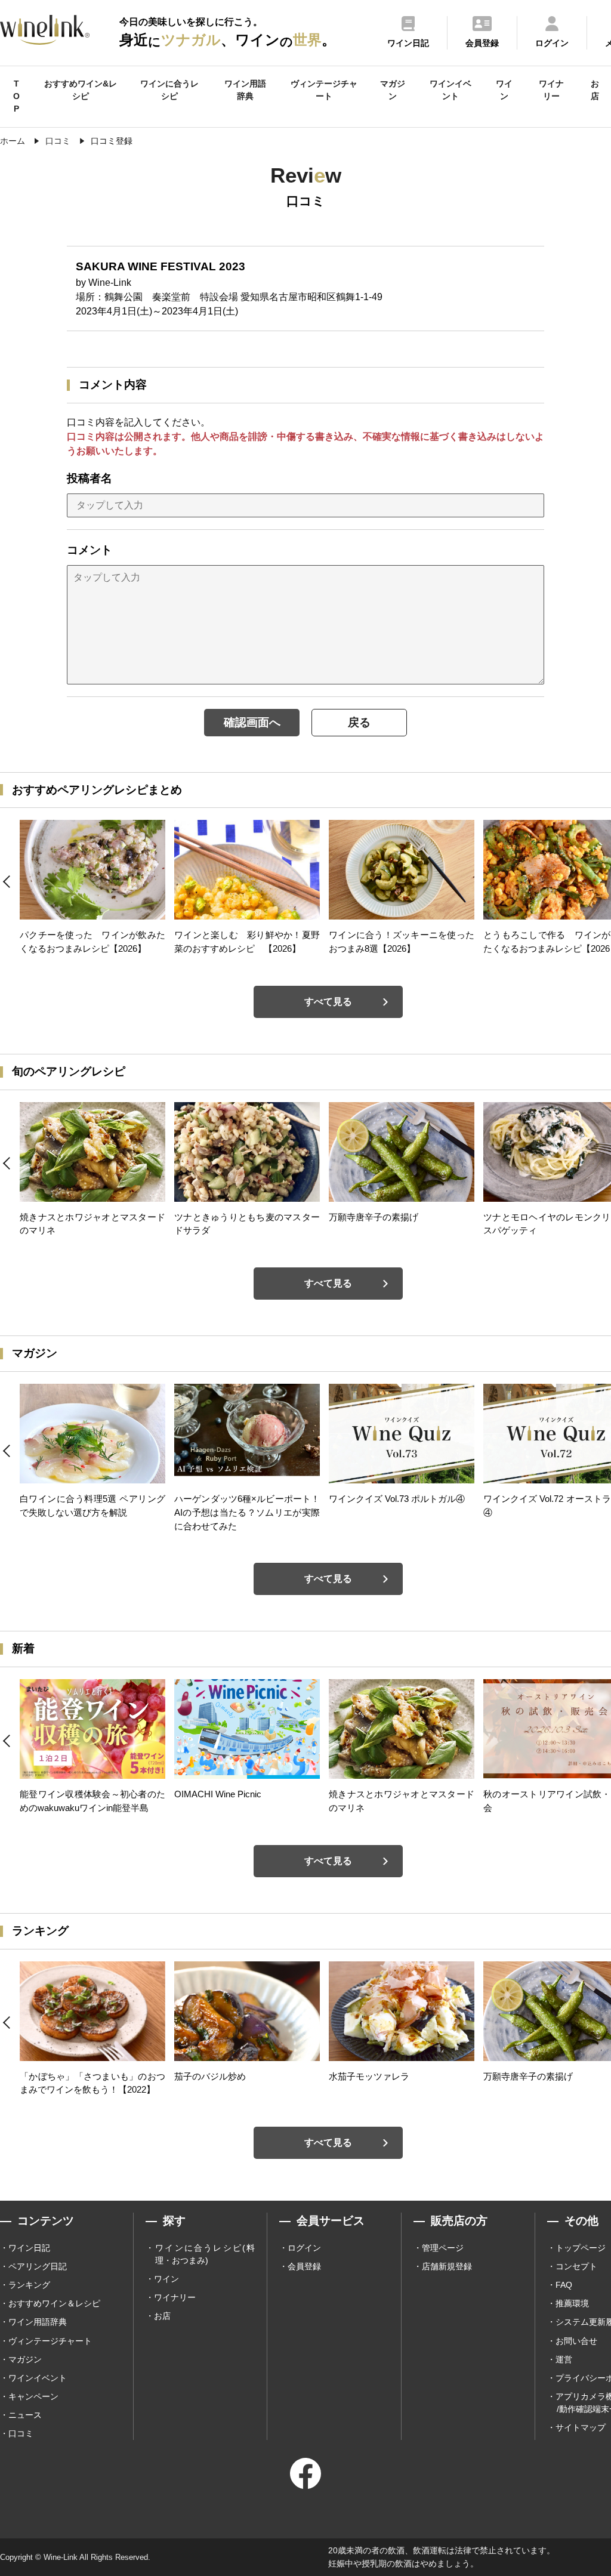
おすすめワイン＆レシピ (54, 2303)
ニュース (25, 2415)
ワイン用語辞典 (245, 90)
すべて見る (328, 1002)
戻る (359, 722)
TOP (16, 96)
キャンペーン (33, 2396)
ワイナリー (551, 90)
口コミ (21, 2433)
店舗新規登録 (447, 2266)
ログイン (304, 2248)
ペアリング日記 (38, 2266)
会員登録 (304, 2266)
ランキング (29, 2285)
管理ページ (443, 2248)
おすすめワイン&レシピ (81, 90)
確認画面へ (252, 722)
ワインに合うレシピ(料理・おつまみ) (205, 2254)
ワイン (504, 90)
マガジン (393, 90)
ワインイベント (450, 90)
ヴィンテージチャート (324, 90)
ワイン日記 (29, 2248)
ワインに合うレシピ (169, 90)
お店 (595, 90)
